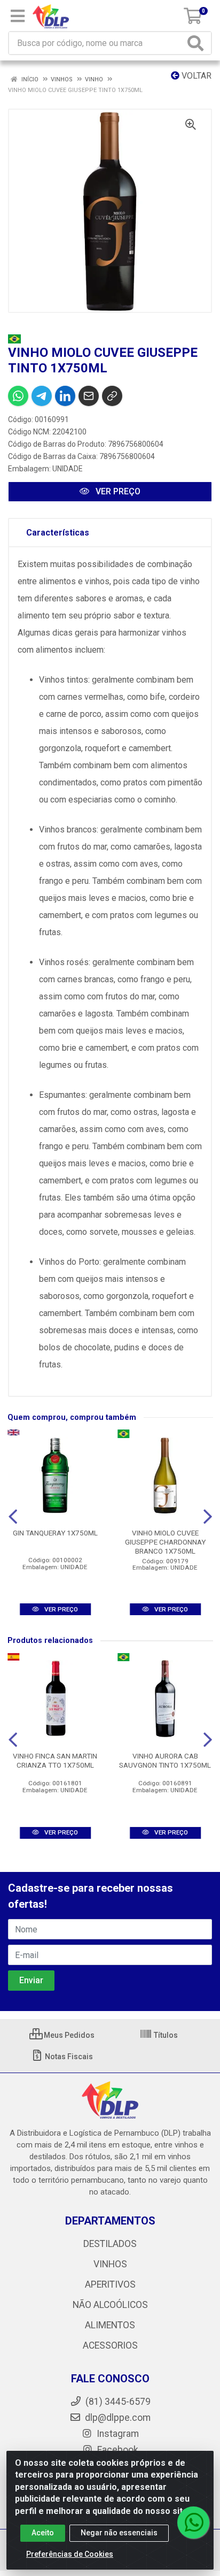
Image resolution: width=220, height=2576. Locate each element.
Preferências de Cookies (70, 2554)
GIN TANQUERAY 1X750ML (55, 1533)
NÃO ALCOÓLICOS (110, 2305)
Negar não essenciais (119, 2533)
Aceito (43, 2533)
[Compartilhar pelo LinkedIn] (65, 396)
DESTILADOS (110, 2244)
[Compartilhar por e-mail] (89, 396)
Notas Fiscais (68, 2057)
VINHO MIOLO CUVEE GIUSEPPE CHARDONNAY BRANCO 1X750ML (165, 1542)
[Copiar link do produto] (112, 396)
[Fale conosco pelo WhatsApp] (193, 2523)
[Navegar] (13, 1517)
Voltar (195, 76)
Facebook (117, 2450)
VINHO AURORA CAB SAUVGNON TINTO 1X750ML (165, 1760)
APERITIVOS (110, 2284)
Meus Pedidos (68, 2035)
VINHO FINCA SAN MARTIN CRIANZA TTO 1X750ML (55, 1760)
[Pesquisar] (198, 43)
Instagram (117, 2434)
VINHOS (110, 2264)
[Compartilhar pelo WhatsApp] (18, 396)
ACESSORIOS (110, 2345)
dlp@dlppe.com (118, 2418)
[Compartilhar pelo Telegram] (42, 396)
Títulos (165, 2035)
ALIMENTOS (110, 2325)
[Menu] (18, 16)
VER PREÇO (117, 491)
